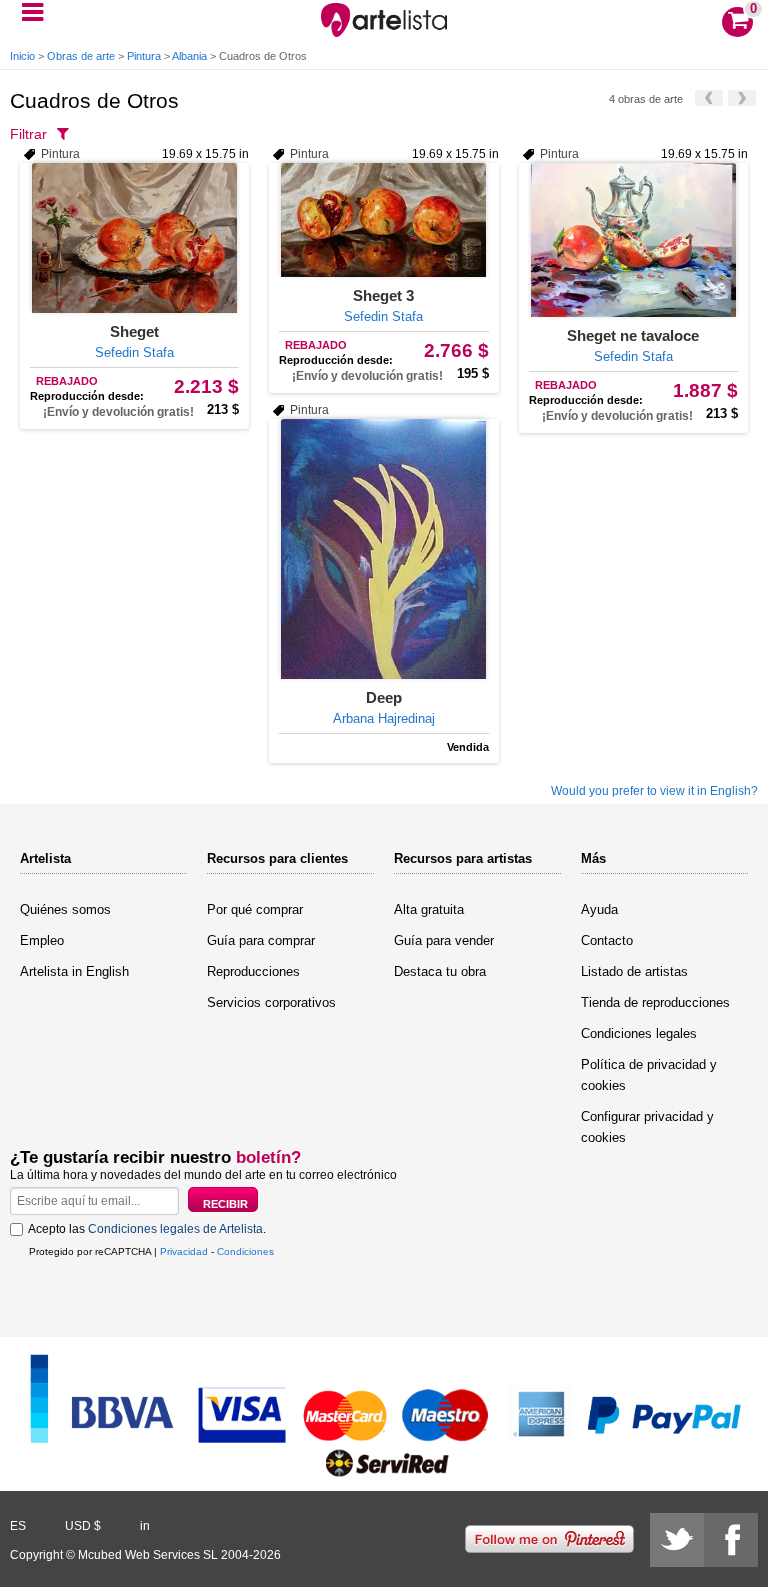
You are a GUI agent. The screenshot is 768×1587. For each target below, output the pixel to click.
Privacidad (184, 1251)
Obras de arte (81, 56)
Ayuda (599, 909)
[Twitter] (677, 1540)
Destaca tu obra (440, 971)
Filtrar (28, 134)
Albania (189, 56)
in (145, 1526)
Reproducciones (253, 971)
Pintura (144, 56)
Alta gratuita (429, 909)
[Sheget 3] (383, 220)
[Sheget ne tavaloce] (633, 240)
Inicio (22, 56)
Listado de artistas (634, 971)
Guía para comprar (261, 940)
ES (18, 1526)
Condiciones (245, 1251)
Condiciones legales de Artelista (175, 1229)
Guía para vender (444, 940)
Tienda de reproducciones (655, 1002)
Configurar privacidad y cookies (647, 1127)
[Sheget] (134, 238)
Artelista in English (74, 971)
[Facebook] (731, 1540)
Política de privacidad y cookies (649, 1075)
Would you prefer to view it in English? (654, 791)
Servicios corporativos (271, 1002)
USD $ (83, 1526)
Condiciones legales (639, 1033)
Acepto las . (147, 1229)
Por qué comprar (255, 909)
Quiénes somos (65, 909)
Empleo (42, 940)
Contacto (607, 940)
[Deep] (383, 549)
